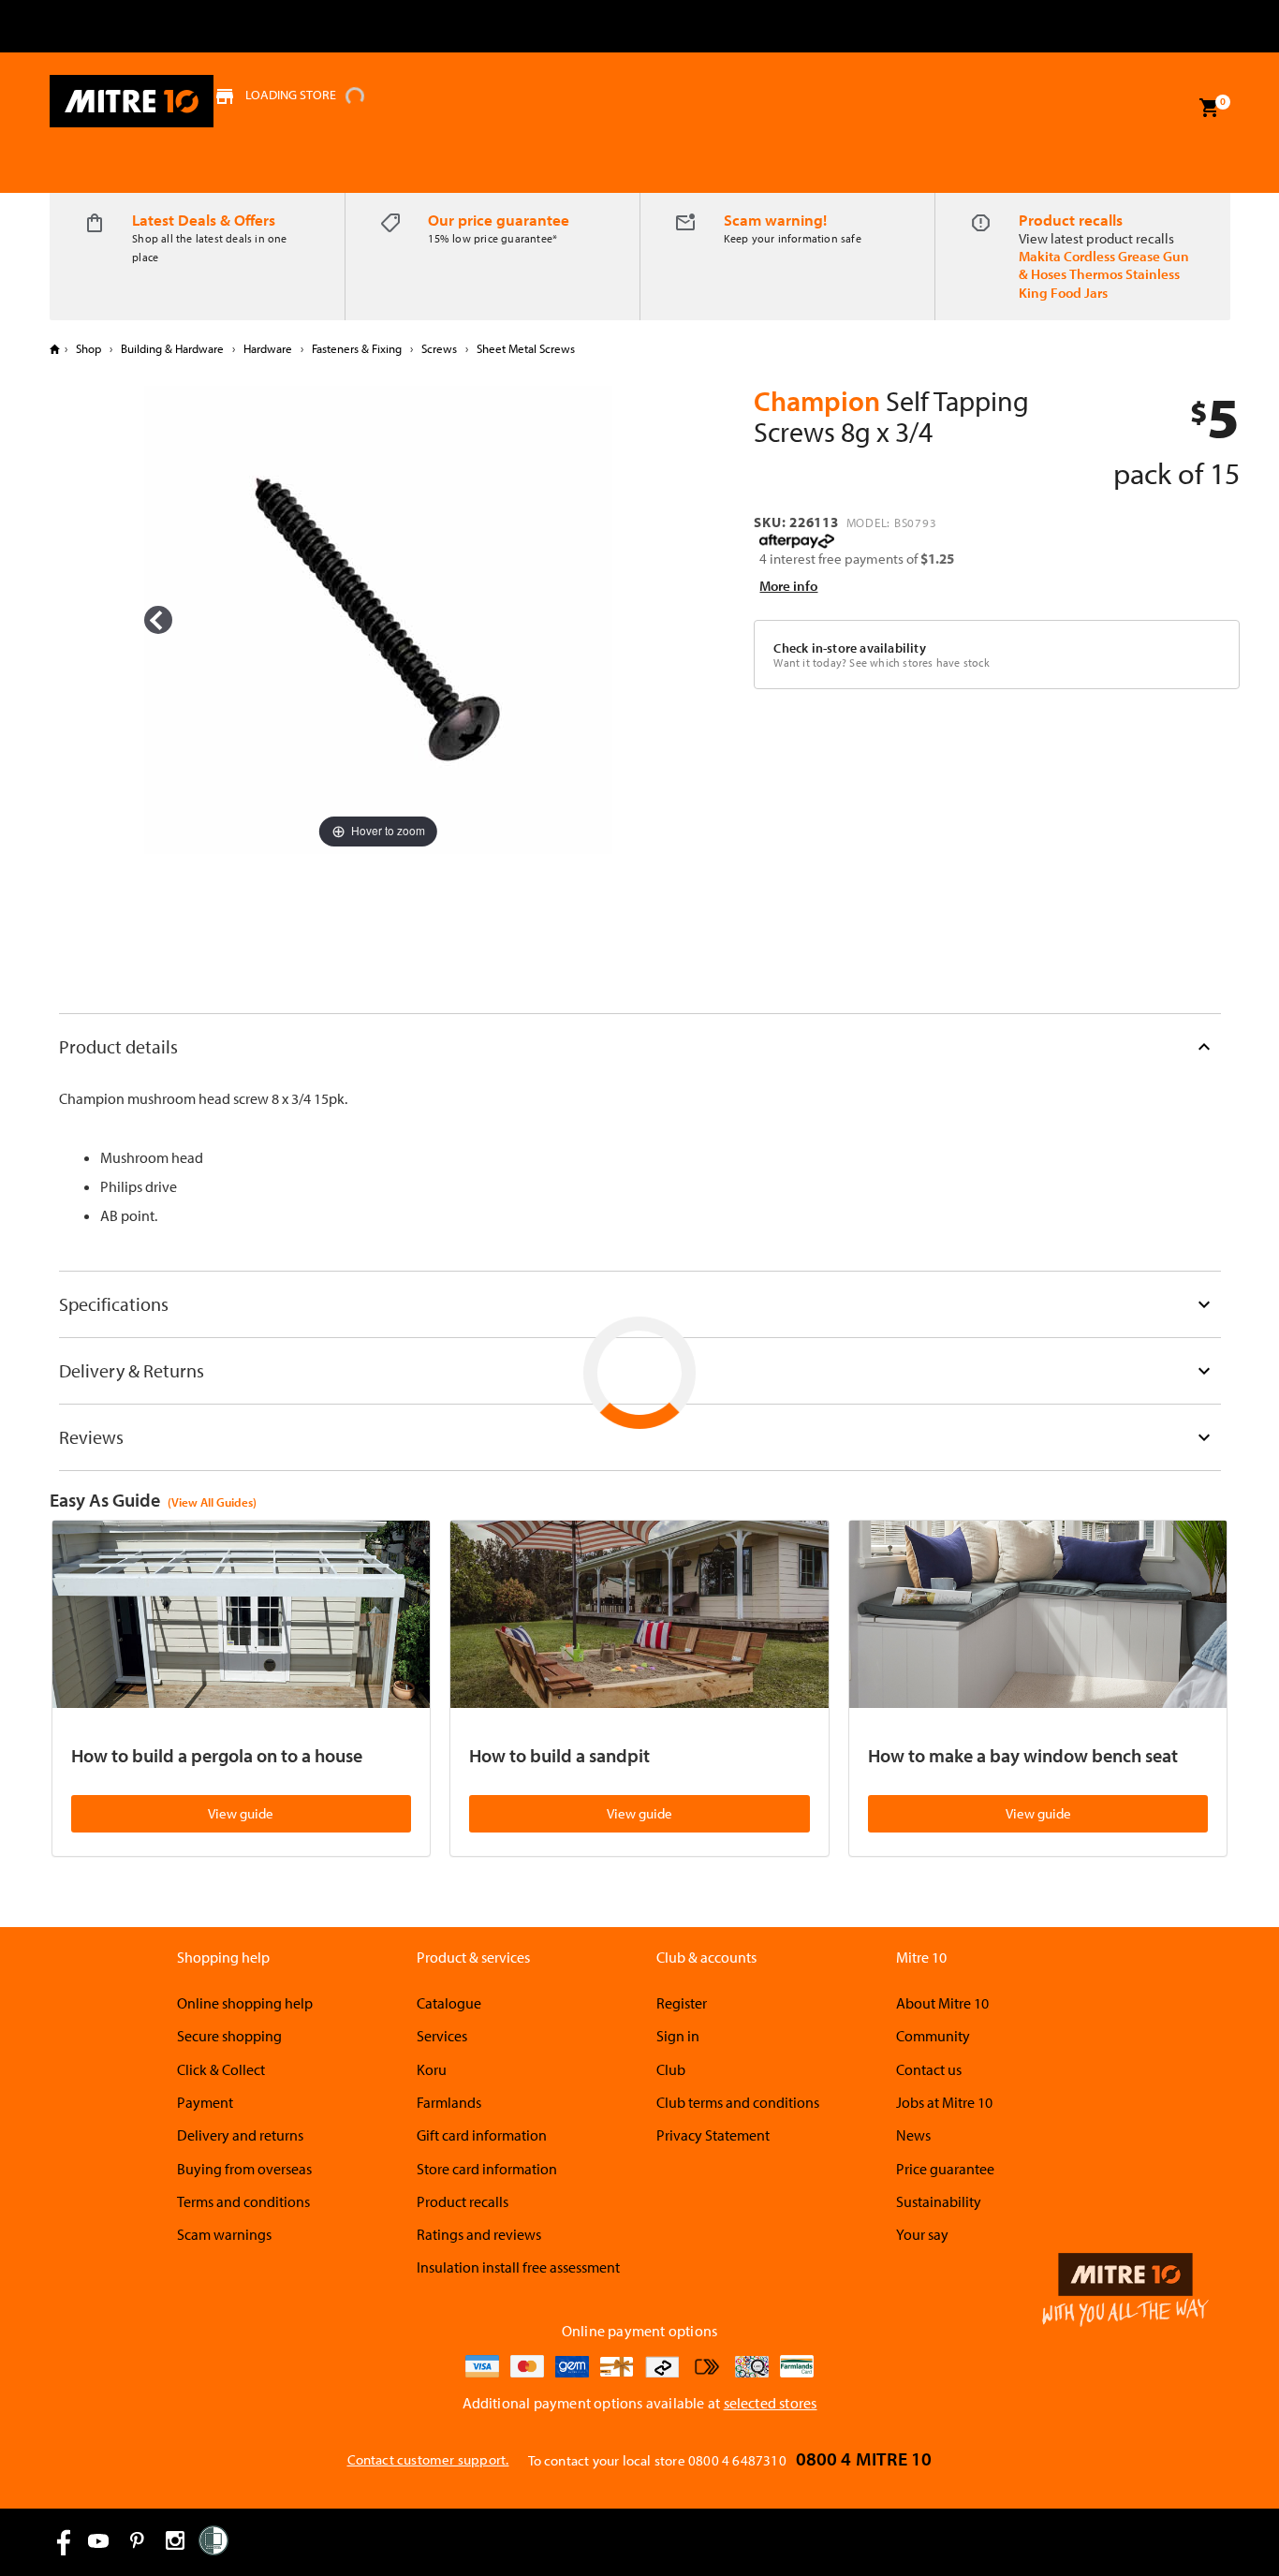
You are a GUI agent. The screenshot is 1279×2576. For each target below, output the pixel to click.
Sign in (678, 2036)
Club (671, 2069)
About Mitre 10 (942, 2003)
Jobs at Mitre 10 (944, 2102)
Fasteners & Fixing (357, 348)
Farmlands (449, 2102)
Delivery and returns (240, 2135)
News (913, 2135)
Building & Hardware (172, 348)
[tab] (640, 1046)
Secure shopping (229, 2036)
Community (933, 2036)
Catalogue (449, 2003)
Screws (439, 348)
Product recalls (1071, 220)
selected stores (771, 2403)
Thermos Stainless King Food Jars (1099, 283)
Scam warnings (224, 2234)
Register (682, 2003)
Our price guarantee (499, 220)
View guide (241, 1813)
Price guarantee (945, 2169)
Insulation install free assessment (518, 2267)
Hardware (268, 348)
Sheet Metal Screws (524, 348)
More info (788, 586)
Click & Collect (221, 2069)
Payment (205, 2102)
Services (442, 2036)
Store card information (487, 2169)
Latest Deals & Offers (204, 220)
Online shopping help (245, 2003)
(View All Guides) (212, 1502)
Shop (88, 348)
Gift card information (482, 2135)
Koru (432, 2069)
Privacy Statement (713, 2135)
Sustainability (939, 2201)
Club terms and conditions (738, 2102)
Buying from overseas (244, 2169)
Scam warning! (775, 220)
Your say (922, 2234)
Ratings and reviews (479, 2234)
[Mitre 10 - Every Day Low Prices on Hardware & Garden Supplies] (132, 101)
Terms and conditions (243, 2201)
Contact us (929, 2069)
